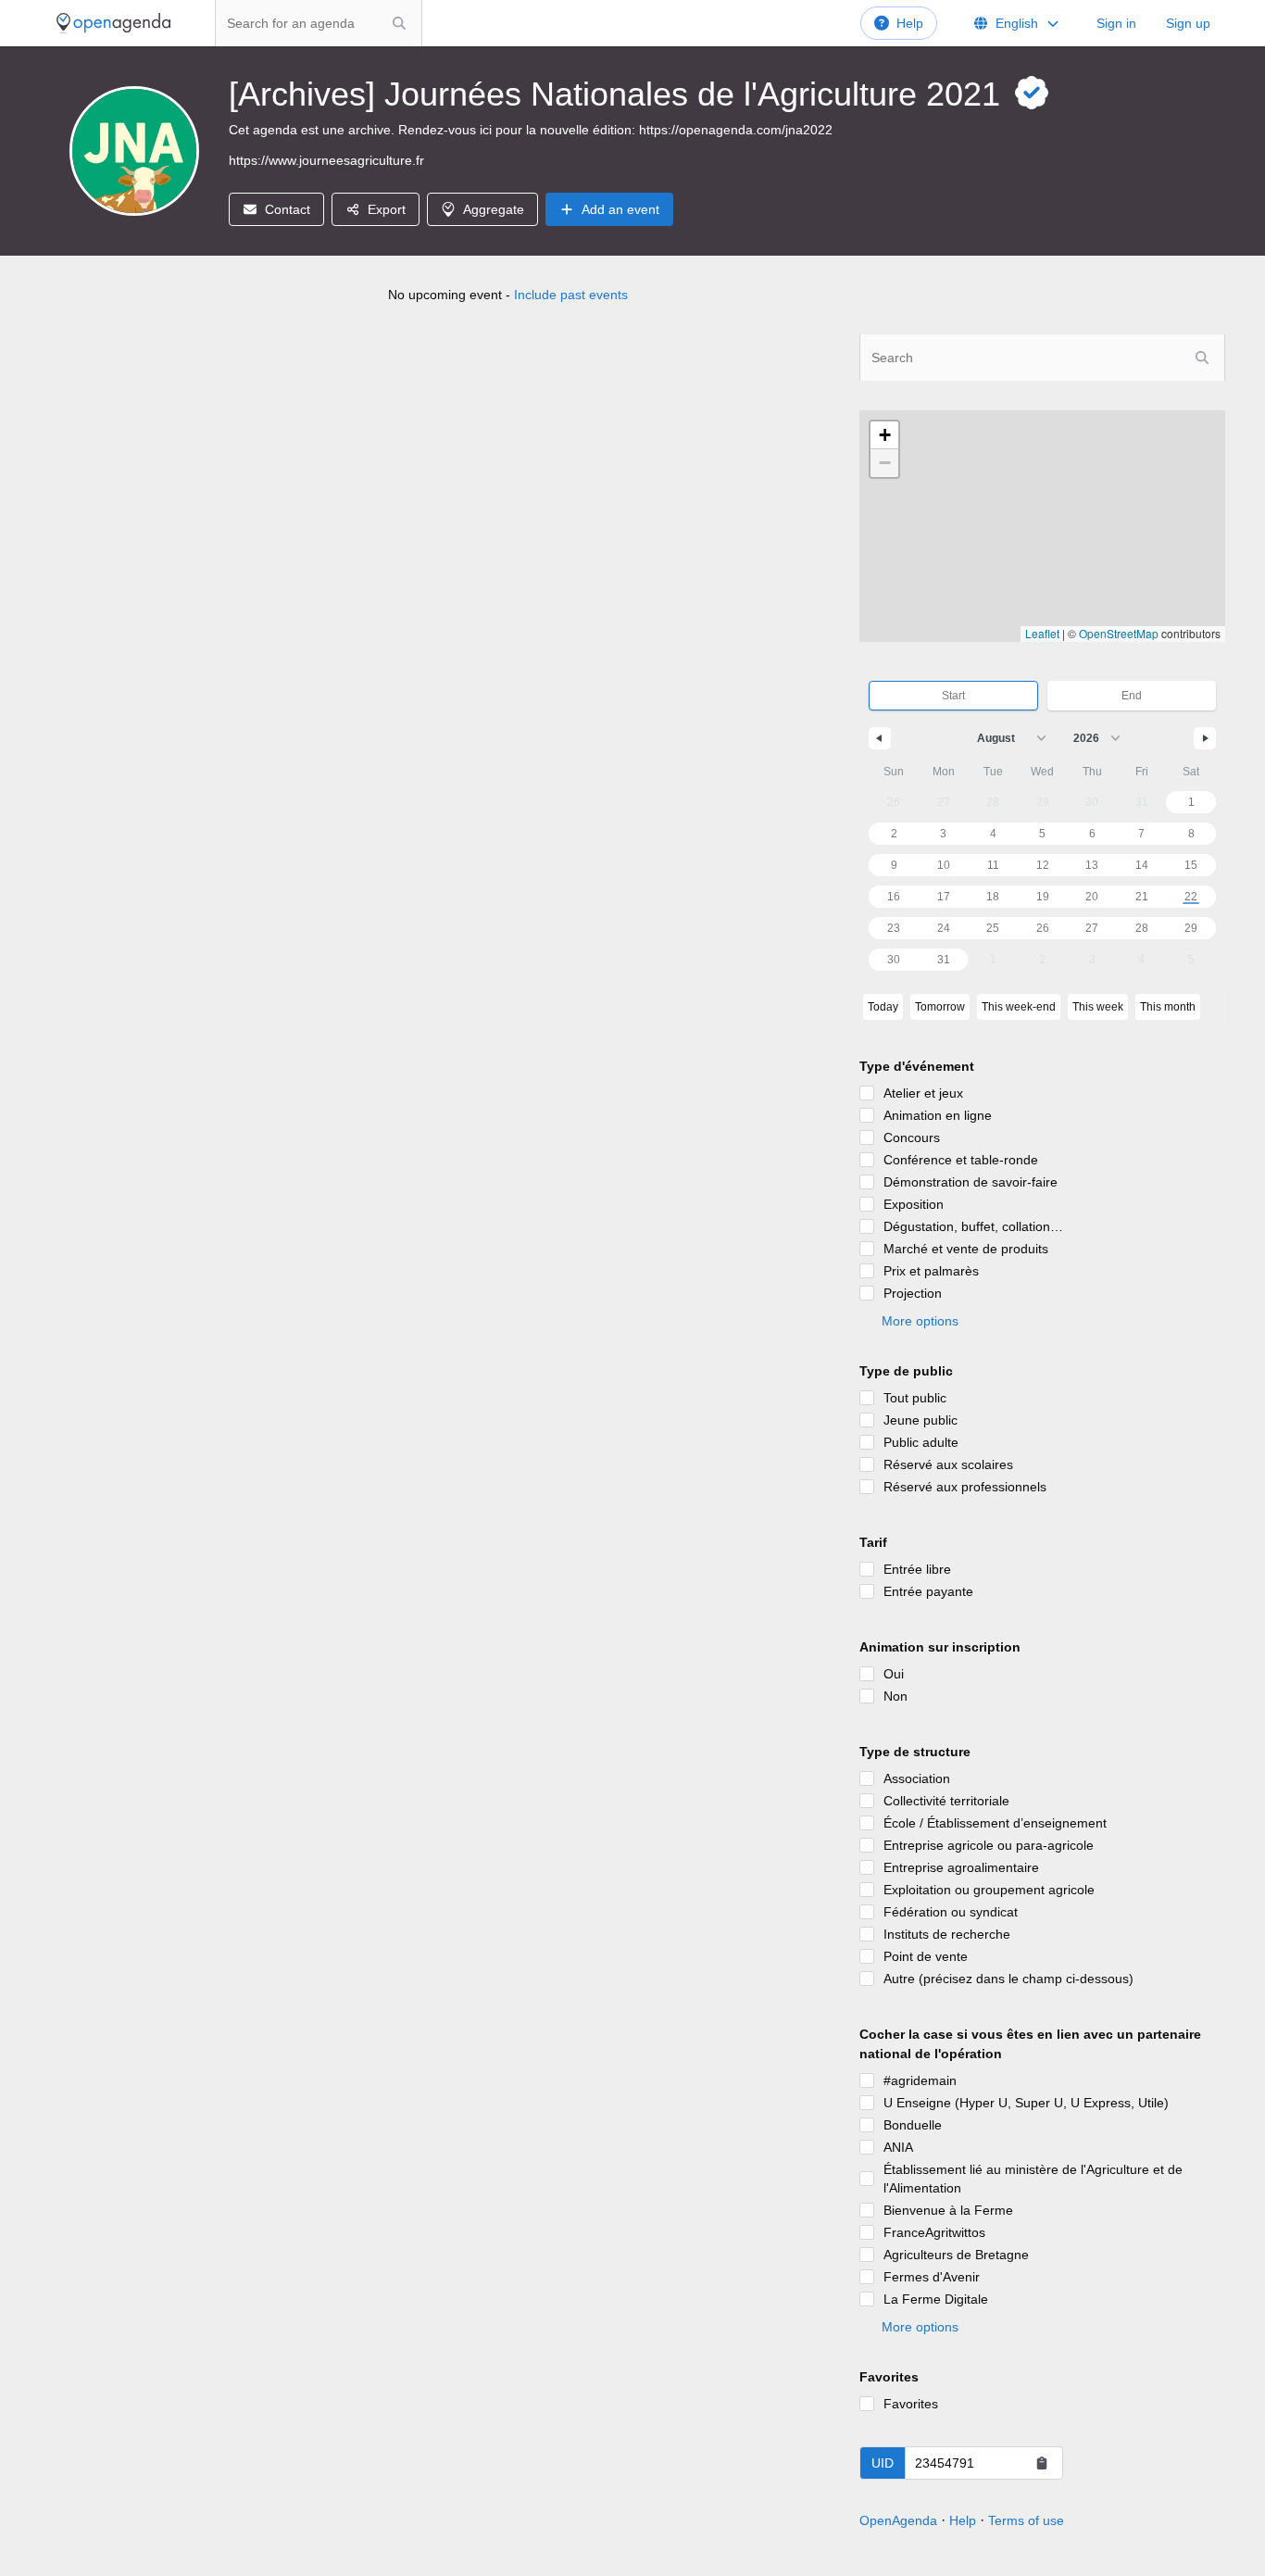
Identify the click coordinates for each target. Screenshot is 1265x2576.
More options (920, 1321)
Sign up (1188, 23)
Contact (288, 209)
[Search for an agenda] (399, 23)
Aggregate (494, 209)
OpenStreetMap (1119, 633)
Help (910, 23)
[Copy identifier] (1042, 2463)
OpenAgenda (898, 2520)
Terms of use (1026, 2520)
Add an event (620, 209)
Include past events (571, 295)
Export (387, 209)
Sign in (1116, 23)
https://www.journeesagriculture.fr (326, 160)
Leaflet (1042, 633)
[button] (884, 435)
